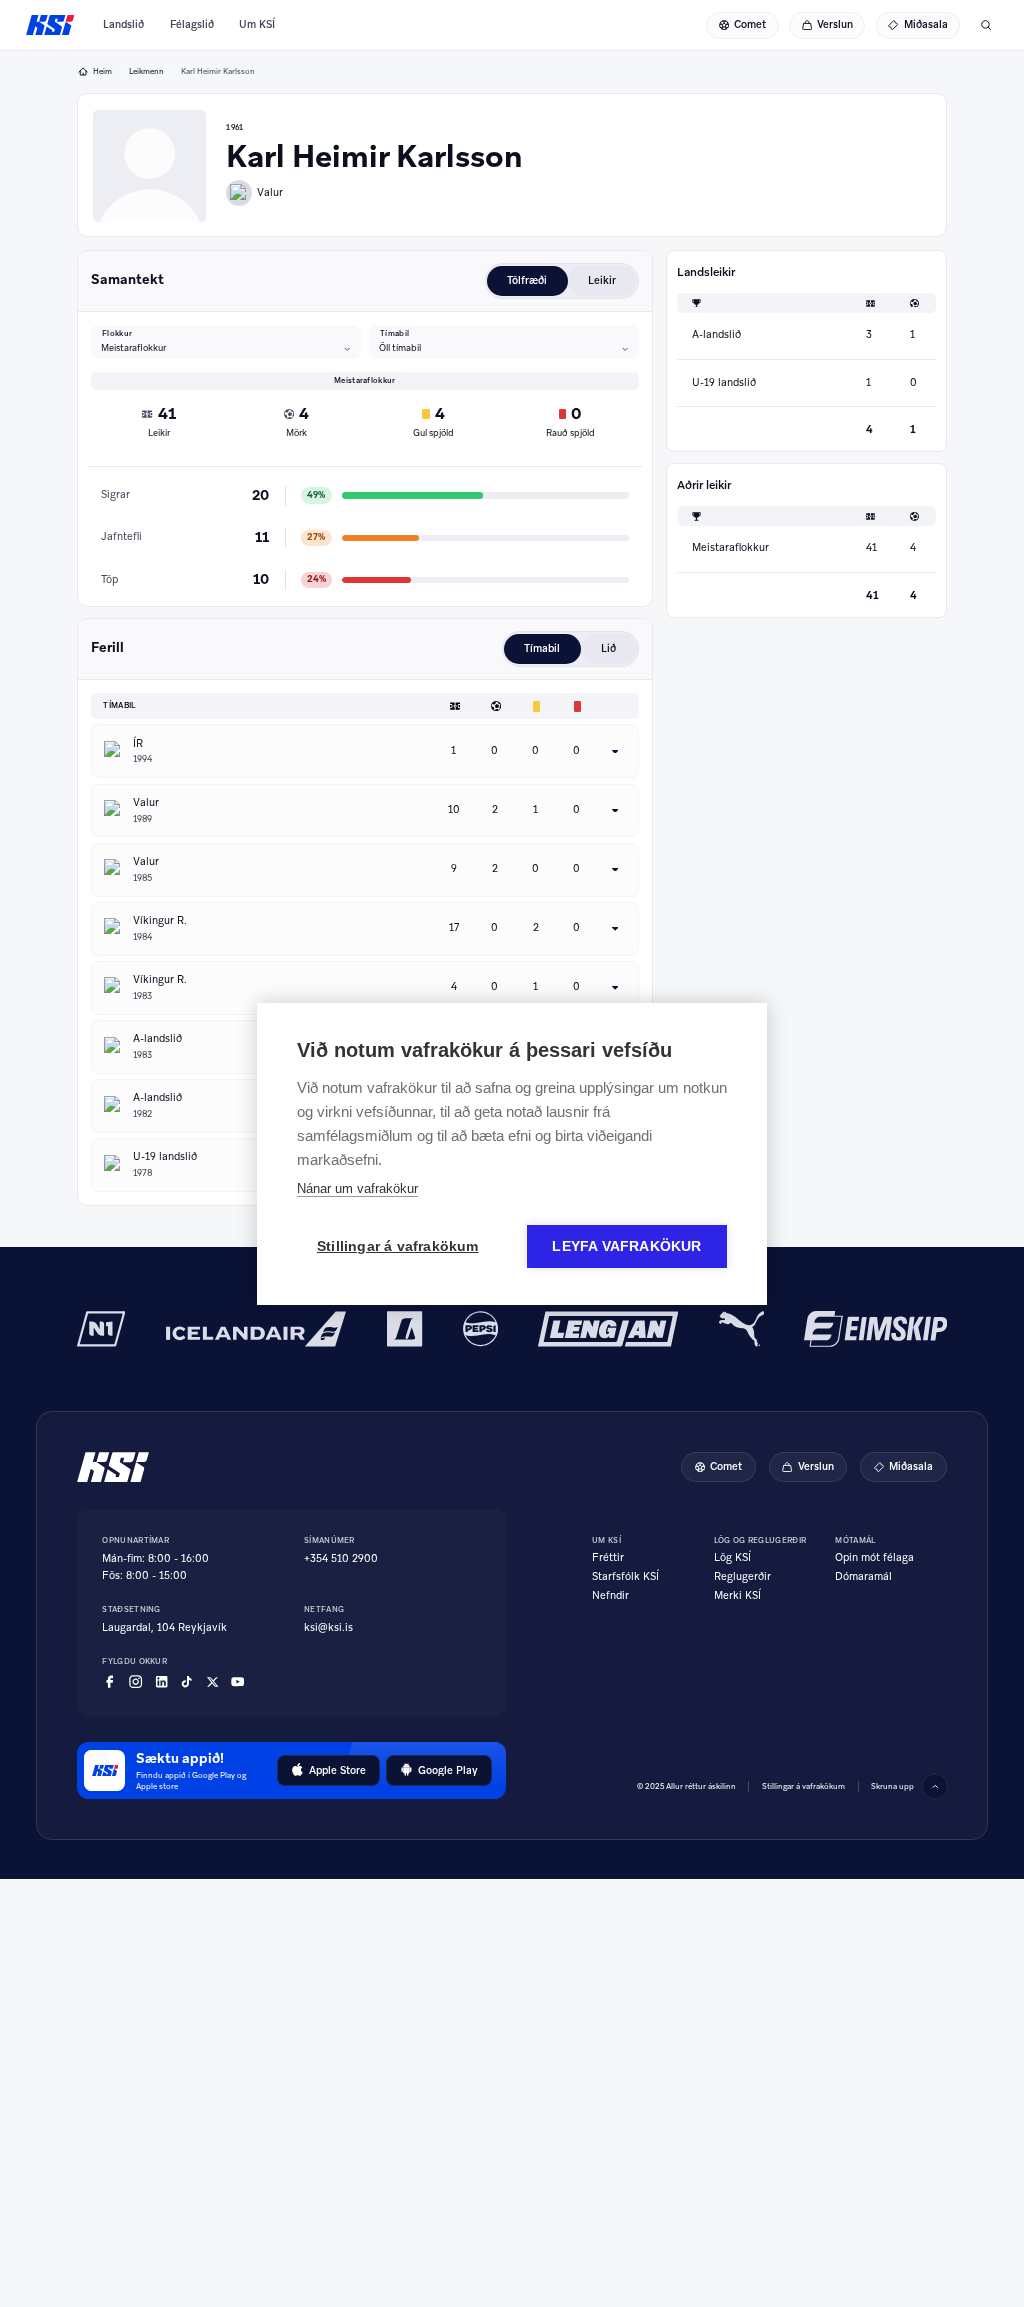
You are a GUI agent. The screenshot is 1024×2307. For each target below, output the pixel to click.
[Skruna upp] (935, 1787)
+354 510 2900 (341, 1558)
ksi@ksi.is (328, 1627)
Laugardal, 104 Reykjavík (164, 1627)
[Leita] (986, 25)
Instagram (135, 1682)
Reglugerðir (742, 1577)
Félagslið (192, 24)
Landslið (123, 24)
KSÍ (50, 25)
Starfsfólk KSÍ (625, 1577)
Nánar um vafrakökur (357, 1188)
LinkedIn (161, 1682)
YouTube (237, 1682)
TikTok (186, 1682)
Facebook (109, 1682)
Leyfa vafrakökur (626, 1246)
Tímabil (394, 332)
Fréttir (608, 1558)
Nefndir (610, 1596)
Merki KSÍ (737, 1596)
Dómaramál (863, 1577)
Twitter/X (212, 1682)
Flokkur (117, 332)
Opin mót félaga (874, 1558)
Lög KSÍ (732, 1558)
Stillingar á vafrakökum (803, 1786)
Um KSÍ (257, 24)
